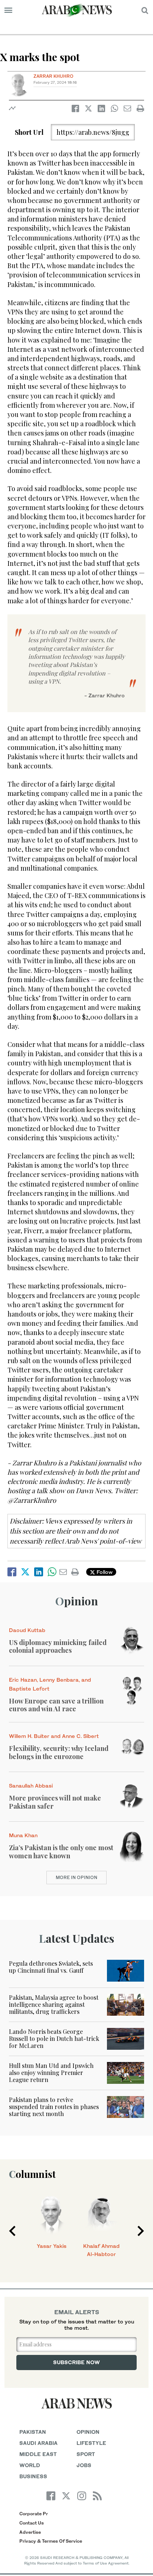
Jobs (84, 2465)
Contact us (32, 2523)
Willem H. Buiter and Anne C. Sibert (54, 1736)
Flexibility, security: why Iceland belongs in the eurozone (59, 1752)
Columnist (32, 2174)
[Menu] (8, 10)
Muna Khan (23, 1835)
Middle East (38, 2454)
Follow (104, 1572)
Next (141, 2231)
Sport (86, 2454)
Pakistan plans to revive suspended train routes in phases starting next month (54, 2107)
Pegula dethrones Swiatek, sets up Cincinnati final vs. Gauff (51, 1967)
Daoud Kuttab (27, 1630)
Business (33, 2476)
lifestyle (91, 2443)
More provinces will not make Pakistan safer (55, 1802)
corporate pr (34, 2514)
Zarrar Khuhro (53, 76)
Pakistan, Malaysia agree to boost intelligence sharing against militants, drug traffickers (54, 2004)
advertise (30, 2532)
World (30, 2465)
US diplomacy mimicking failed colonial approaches (58, 1646)
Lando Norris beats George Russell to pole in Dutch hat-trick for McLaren (54, 2038)
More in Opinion (76, 1877)
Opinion (77, 1601)
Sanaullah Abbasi (31, 1786)
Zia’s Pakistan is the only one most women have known (61, 1852)
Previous (12, 2231)
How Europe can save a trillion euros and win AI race (56, 1705)
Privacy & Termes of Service (51, 2541)
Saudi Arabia (38, 2443)
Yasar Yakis (52, 2246)
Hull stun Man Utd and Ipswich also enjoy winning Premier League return (51, 2073)
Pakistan (33, 2432)
